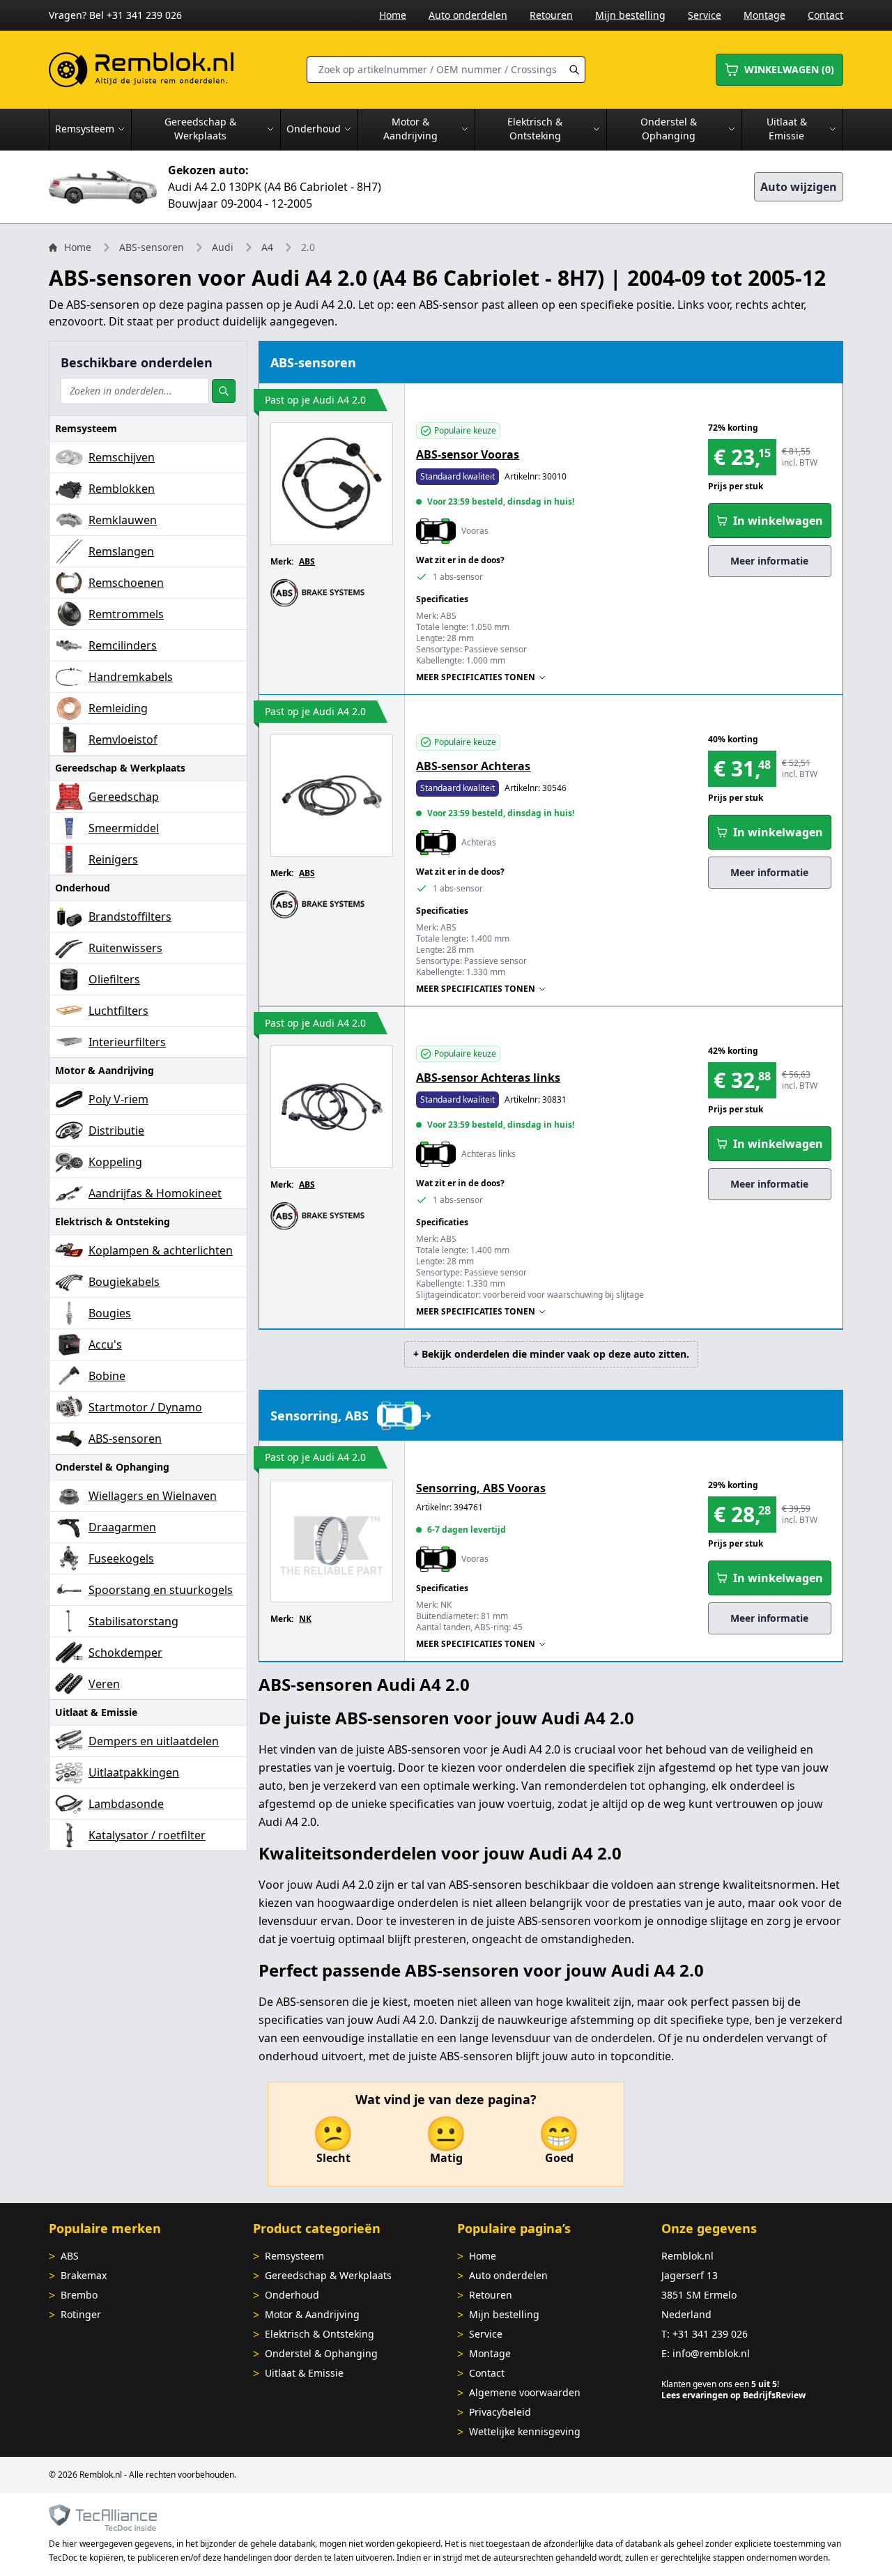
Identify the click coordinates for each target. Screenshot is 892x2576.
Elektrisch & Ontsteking (320, 2334)
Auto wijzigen (799, 187)
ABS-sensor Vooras (468, 454)
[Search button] (574, 70)
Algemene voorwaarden (525, 2392)
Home (393, 15)
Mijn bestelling (630, 15)
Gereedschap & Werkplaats (328, 2275)
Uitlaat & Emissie (304, 2373)
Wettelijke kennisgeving (525, 2431)
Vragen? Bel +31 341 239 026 (115, 15)
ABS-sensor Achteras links (488, 1078)
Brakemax (84, 2275)
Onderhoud (292, 2295)
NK (305, 1619)
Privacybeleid (500, 2412)
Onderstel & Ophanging (321, 2353)
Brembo (79, 2295)
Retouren (551, 15)
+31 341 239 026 (710, 2334)
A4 (267, 247)
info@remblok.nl (711, 2353)
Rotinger (81, 2314)
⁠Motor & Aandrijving (312, 2314)
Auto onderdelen (468, 15)
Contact (825, 15)
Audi (223, 247)
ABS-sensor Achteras (473, 766)
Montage (764, 15)
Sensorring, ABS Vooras (481, 1488)
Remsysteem (294, 2256)
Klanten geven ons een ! (720, 2384)
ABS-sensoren (152, 247)
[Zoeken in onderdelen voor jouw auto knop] (224, 391)
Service (705, 15)
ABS (307, 561)
